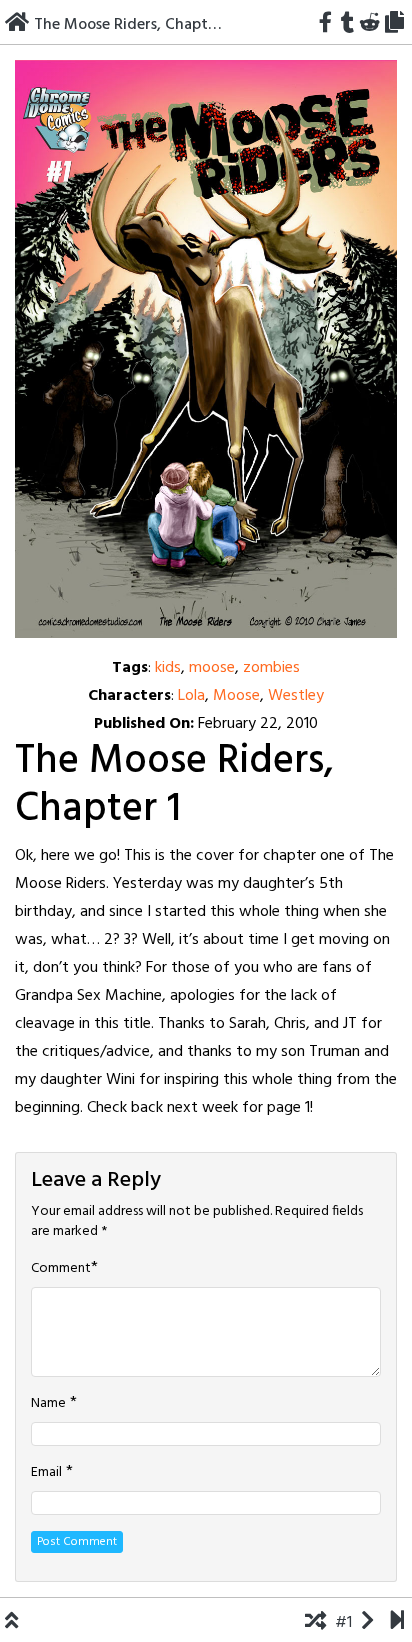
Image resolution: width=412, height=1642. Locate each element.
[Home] (17, 25)
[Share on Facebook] (325, 25)
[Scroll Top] (11, 1623)
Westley (296, 696)
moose (212, 668)
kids (168, 668)
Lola (191, 696)
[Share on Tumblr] (348, 25)
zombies (271, 668)
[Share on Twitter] (336, 25)
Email (46, 1473)
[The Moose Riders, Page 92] (397, 1623)
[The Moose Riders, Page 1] (206, 349)
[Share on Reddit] (370, 25)
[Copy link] (397, 25)
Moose (236, 696)
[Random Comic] (315, 1623)
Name (48, 1404)
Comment (61, 1269)
